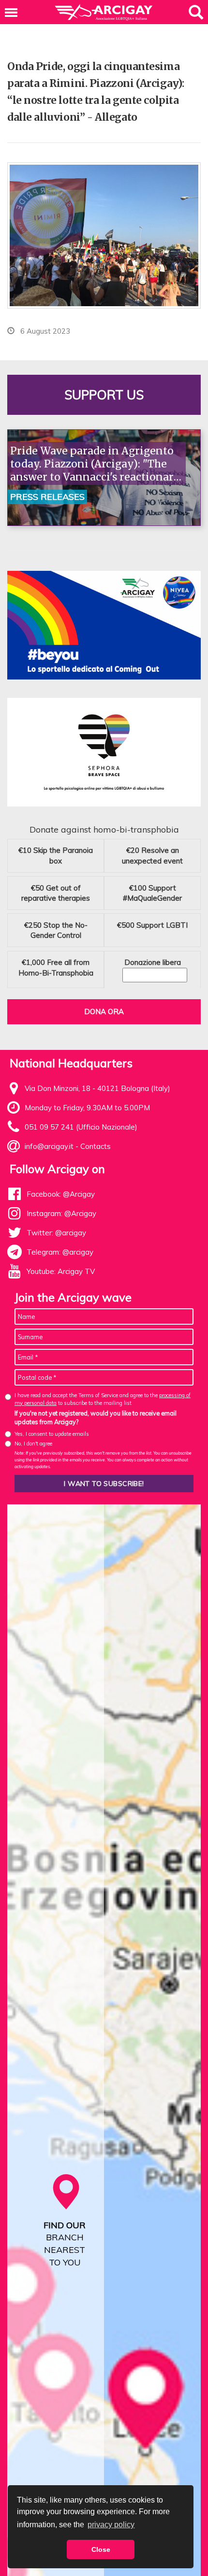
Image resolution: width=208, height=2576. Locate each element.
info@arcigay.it (49, 1146)
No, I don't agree (33, 1444)
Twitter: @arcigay (56, 1233)
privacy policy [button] (111, 2525)
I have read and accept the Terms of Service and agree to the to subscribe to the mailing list (103, 1399)
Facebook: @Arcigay (61, 1194)
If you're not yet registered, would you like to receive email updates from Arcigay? (96, 1417)
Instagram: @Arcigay (61, 1213)
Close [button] (101, 2549)
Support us (104, 395)
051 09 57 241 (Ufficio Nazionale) (81, 1127)
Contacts (96, 1146)
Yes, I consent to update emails (52, 1434)
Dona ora (104, 1012)
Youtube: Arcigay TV (61, 1271)
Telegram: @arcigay (60, 1252)
